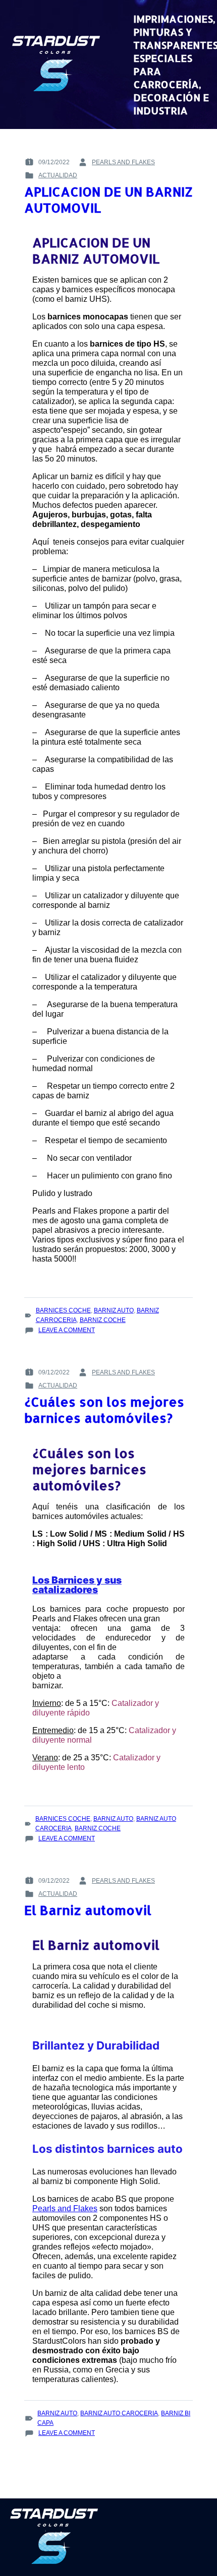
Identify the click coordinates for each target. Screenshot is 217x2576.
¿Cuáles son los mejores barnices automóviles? (104, 1410)
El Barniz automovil (88, 1910)
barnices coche (63, 1310)
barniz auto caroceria (119, 2413)
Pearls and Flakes (65, 2208)
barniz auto (114, 1310)
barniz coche (103, 1320)
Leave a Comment (67, 1331)
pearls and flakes (123, 162)
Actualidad (58, 175)
